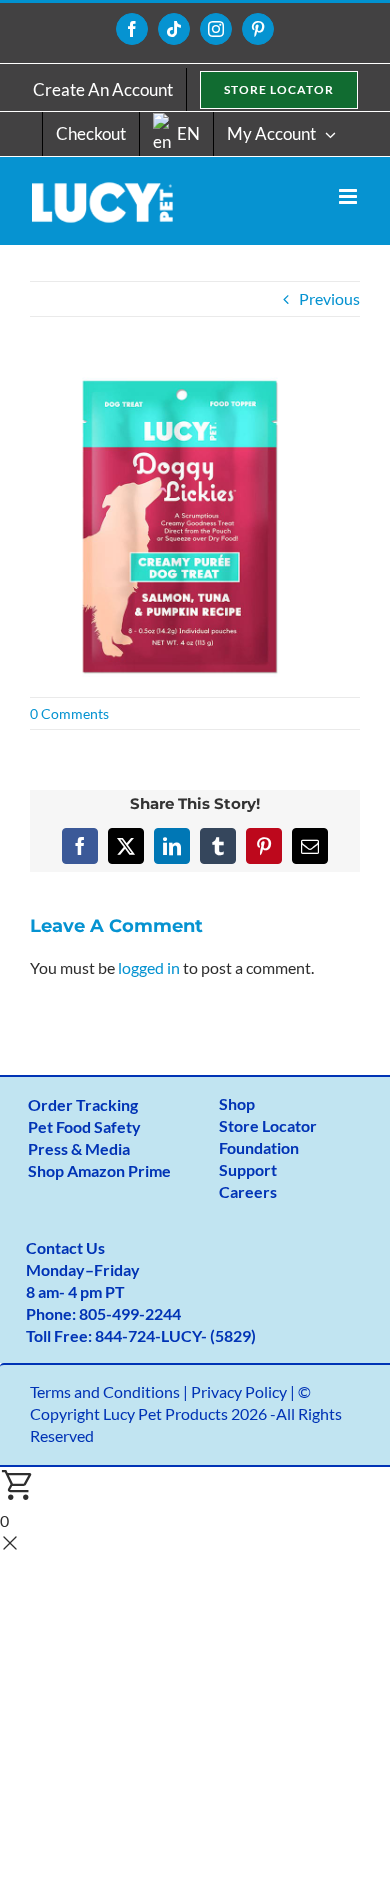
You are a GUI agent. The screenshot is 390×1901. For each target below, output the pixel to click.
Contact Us (65, 1247)
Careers (248, 1191)
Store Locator (268, 1125)
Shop (237, 1103)
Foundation (259, 1147)
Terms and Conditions (105, 1391)
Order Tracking (83, 1104)
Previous (329, 298)
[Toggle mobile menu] (349, 196)
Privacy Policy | (244, 1391)
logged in (149, 967)
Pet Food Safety (84, 1126)
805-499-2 (116, 1313)
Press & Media (79, 1148)
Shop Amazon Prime (99, 1170)
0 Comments (69, 713)
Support (248, 1169)
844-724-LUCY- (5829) (175, 1335)
